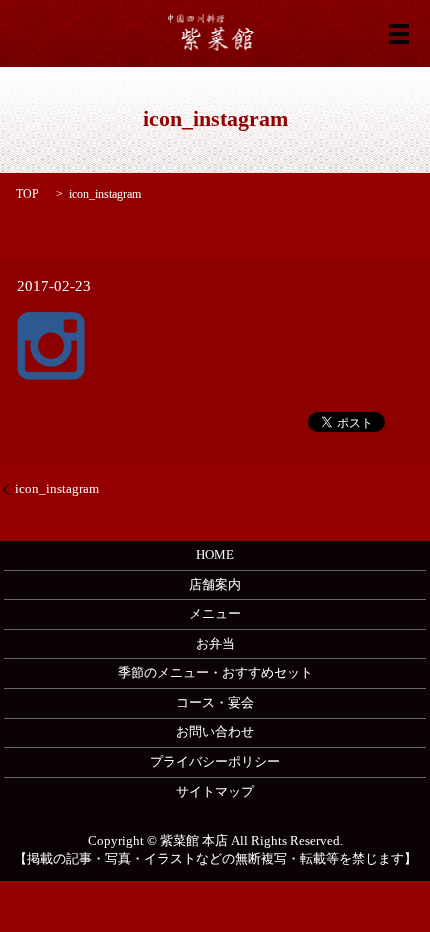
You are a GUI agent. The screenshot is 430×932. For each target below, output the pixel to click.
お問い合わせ (215, 731)
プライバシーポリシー (215, 761)
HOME (215, 554)
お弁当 (215, 643)
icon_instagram (57, 488)
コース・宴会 (215, 702)
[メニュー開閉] (399, 34)
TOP (27, 194)
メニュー (215, 613)
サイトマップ (215, 791)
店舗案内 (215, 584)
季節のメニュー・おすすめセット (215, 672)
